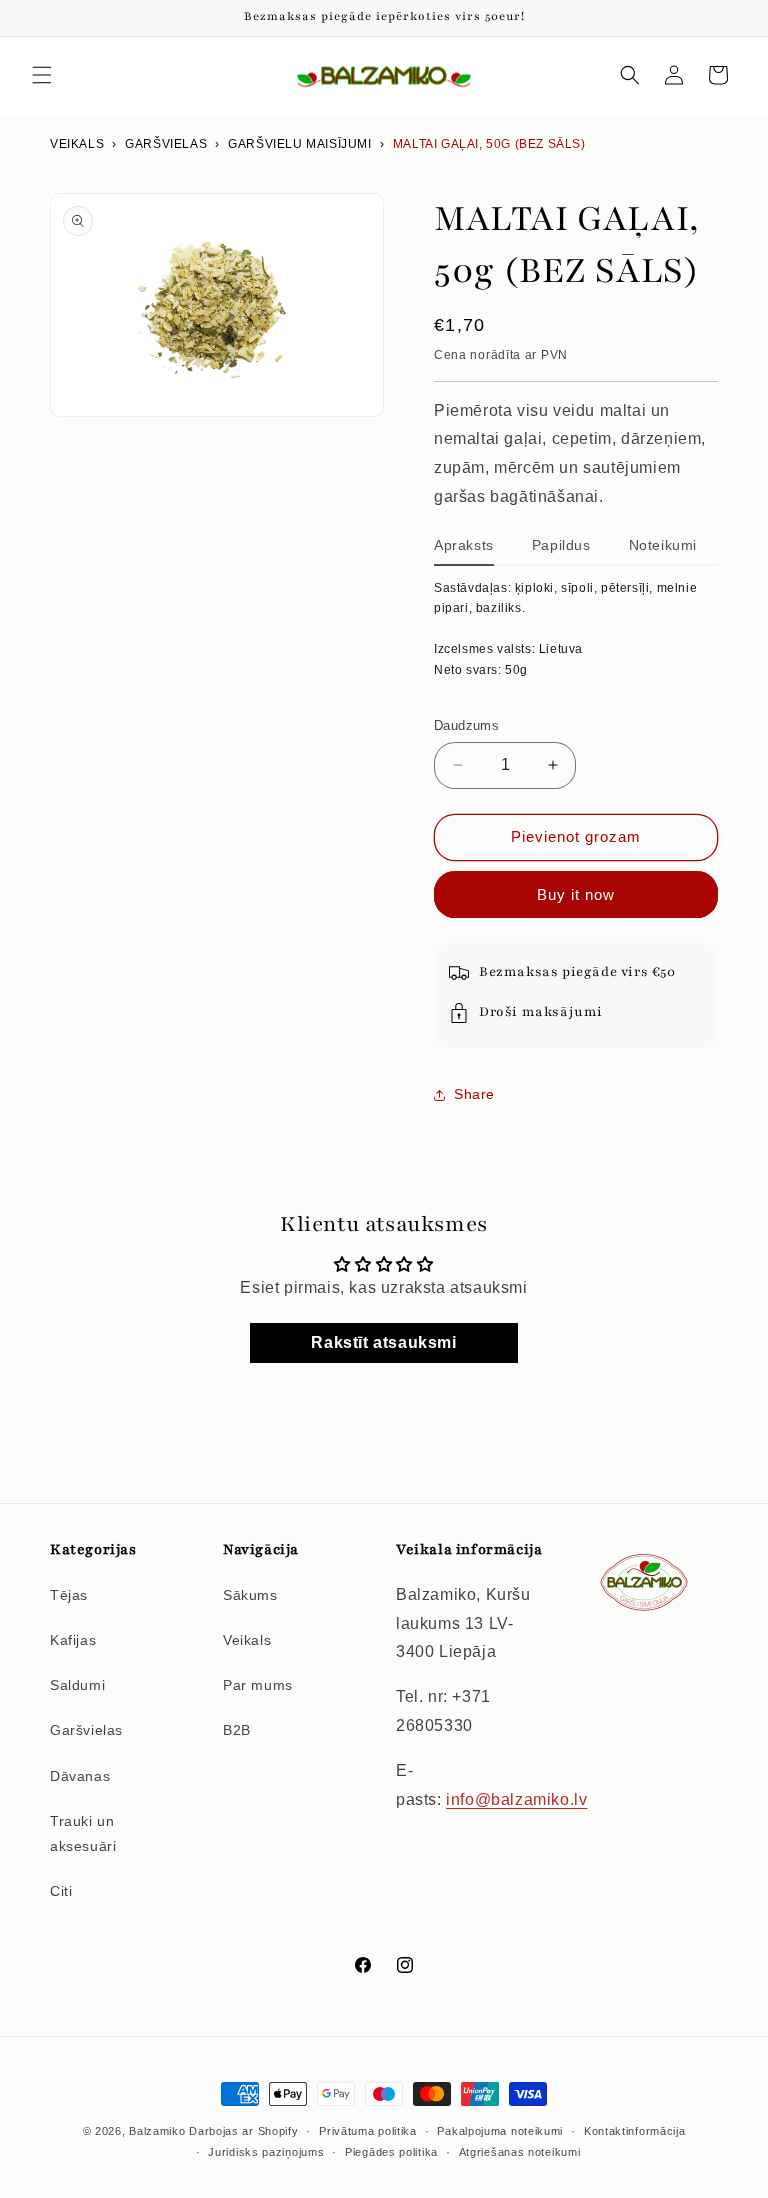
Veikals (77, 144)
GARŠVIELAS (166, 144)
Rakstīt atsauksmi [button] (383, 1342)
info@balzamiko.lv (516, 1799)
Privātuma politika (368, 2131)
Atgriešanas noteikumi (520, 2152)
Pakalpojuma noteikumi (500, 2131)
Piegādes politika (391, 2152)
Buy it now (576, 894)
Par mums (258, 1685)
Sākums (250, 1595)
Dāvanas (80, 1776)
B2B (237, 1730)
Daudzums (466, 725)
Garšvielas (86, 1730)
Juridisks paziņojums (266, 2152)
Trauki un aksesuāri (83, 1833)
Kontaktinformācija (635, 2131)
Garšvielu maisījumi (299, 144)
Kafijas (73, 1640)
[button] (42, 75)
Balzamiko (157, 2131)
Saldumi (77, 1685)
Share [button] (474, 1094)
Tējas (69, 1595)
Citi (61, 1891)
